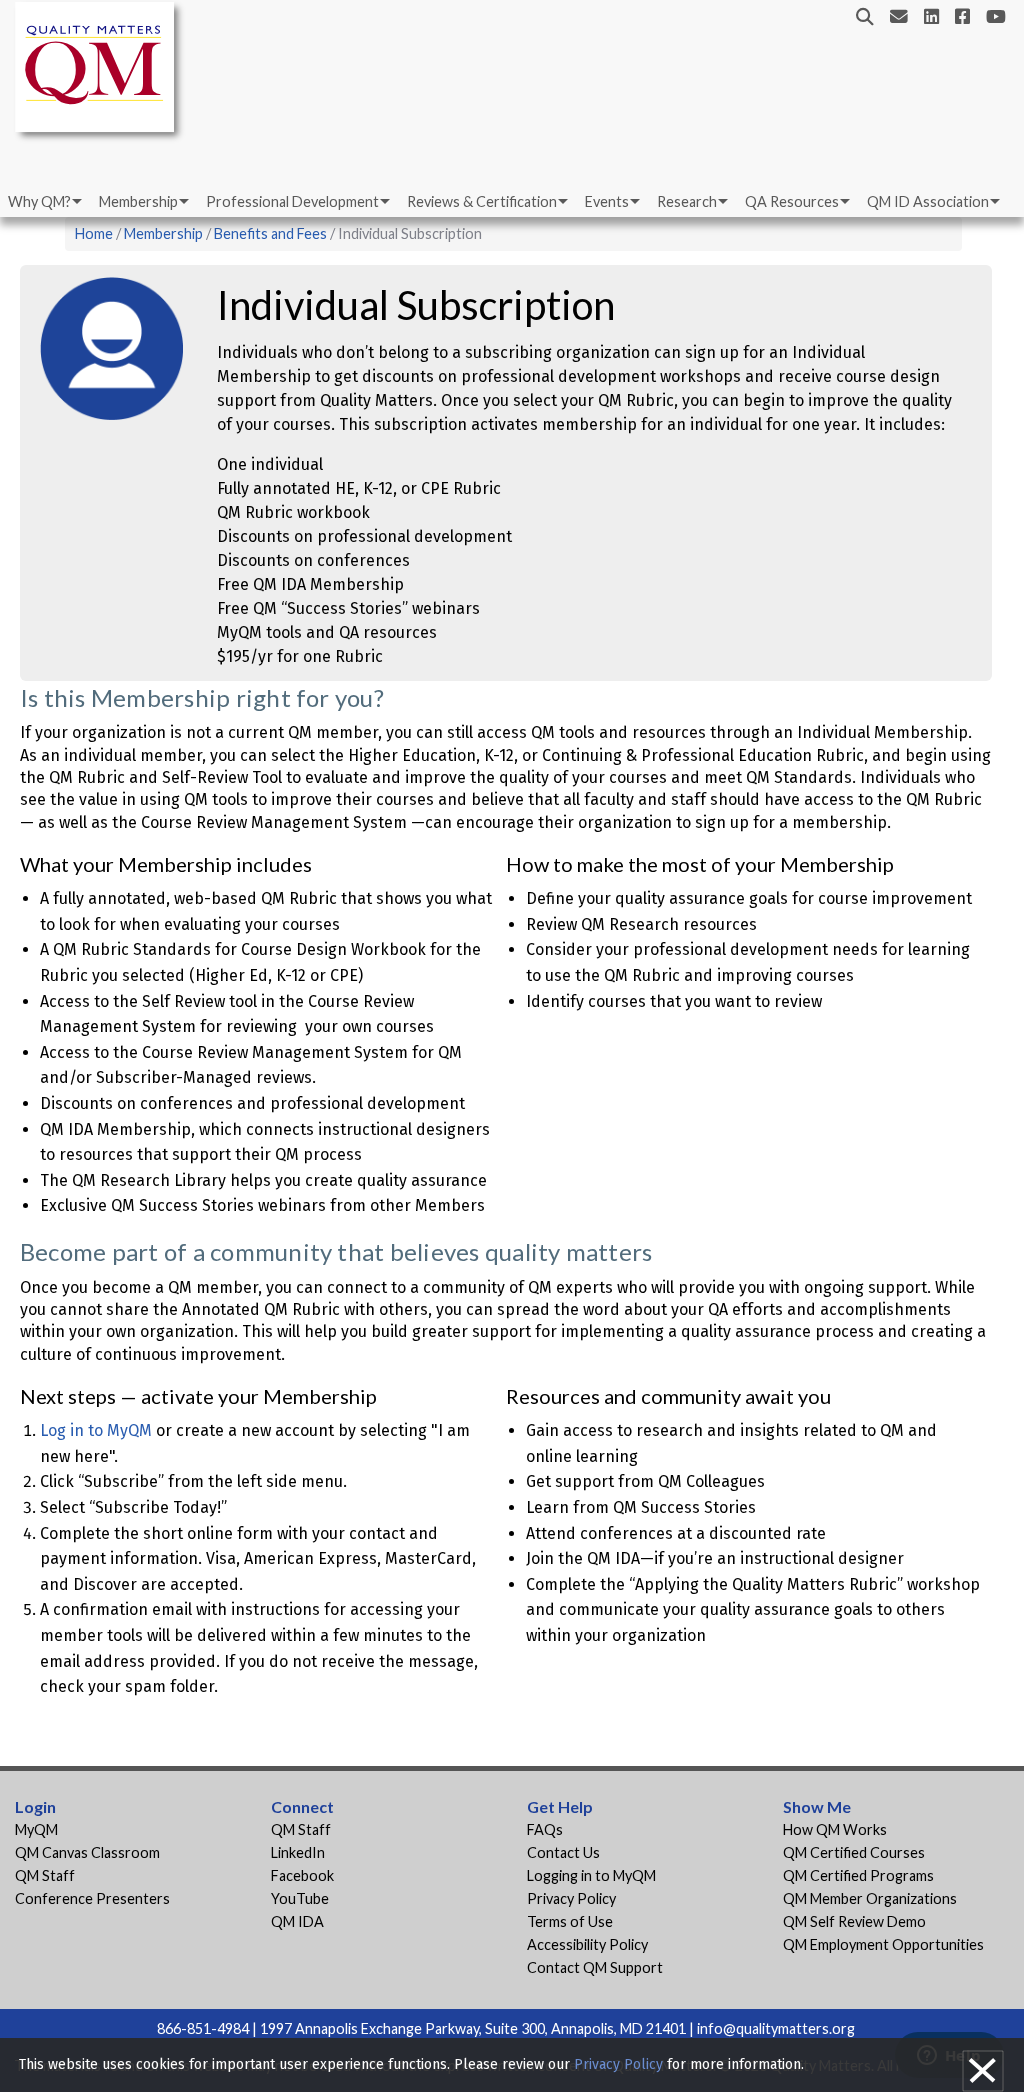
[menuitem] (43, 202)
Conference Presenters (92, 1898)
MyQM (36, 1829)
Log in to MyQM (96, 1430)
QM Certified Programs (858, 1875)
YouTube (300, 1898)
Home (94, 233)
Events (607, 201)
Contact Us (563, 1852)
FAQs (545, 1829)
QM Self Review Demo (854, 1921)
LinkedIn (298, 1852)
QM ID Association (928, 201)
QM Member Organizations (870, 1898)
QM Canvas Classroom (87, 1852)
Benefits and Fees (270, 233)
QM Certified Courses (854, 1852)
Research (687, 201)
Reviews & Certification (482, 201)
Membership (138, 201)
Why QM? (39, 201)
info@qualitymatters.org (776, 2028)
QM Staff (45, 1875)
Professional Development (292, 201)
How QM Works (835, 1829)
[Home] (100, 70)
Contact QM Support (595, 1967)
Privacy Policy (571, 1898)
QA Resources (792, 201)
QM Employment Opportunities (883, 1944)
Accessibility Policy (587, 1944)
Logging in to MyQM (591, 1875)
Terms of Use (570, 1921)
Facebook (302, 1875)
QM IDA (297, 1921)
